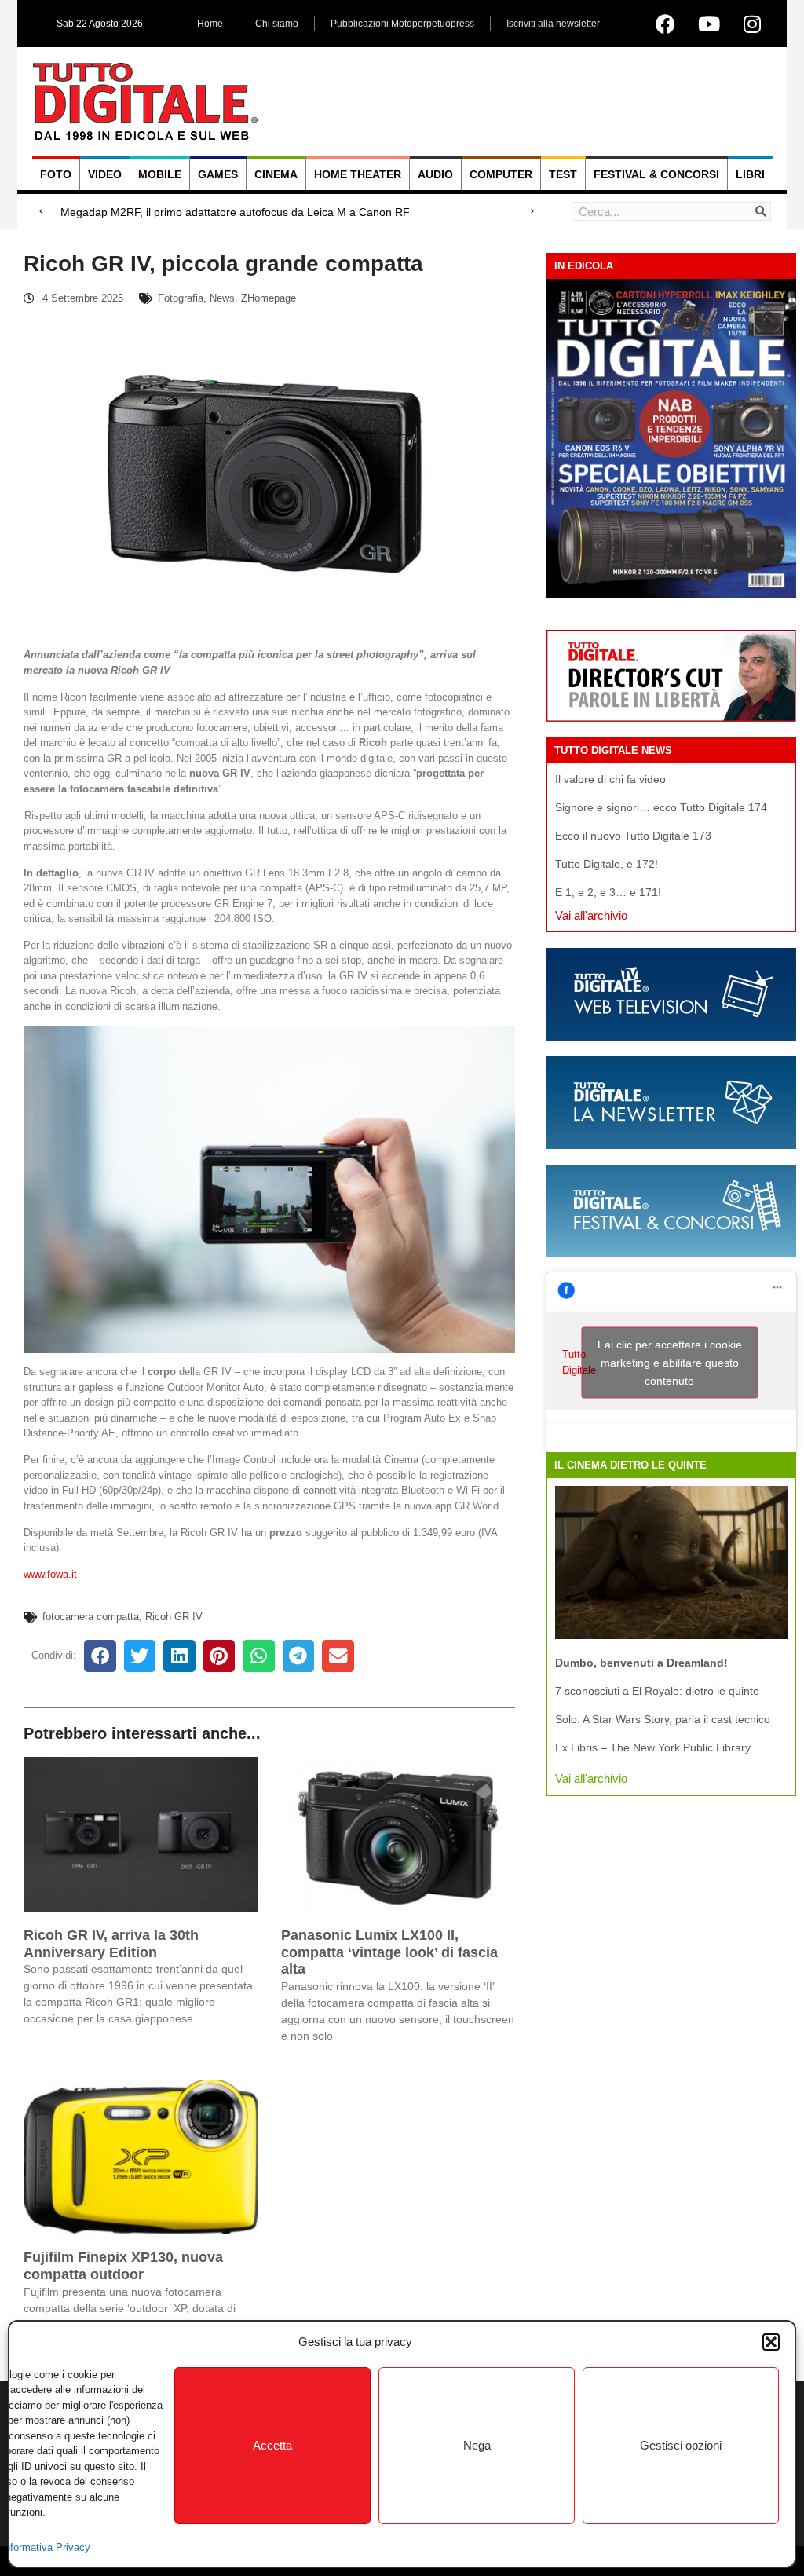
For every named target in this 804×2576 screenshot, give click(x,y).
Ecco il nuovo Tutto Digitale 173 (633, 836)
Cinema (276, 174)
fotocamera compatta (91, 1617)
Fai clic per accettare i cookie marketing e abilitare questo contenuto (670, 1362)
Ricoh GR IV (174, 1617)
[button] (771, 2342)
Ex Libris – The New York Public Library (653, 1747)
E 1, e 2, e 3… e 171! (608, 892)
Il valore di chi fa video (610, 779)
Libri (750, 174)
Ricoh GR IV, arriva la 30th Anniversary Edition (111, 1944)
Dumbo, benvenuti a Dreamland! (641, 1663)
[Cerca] (761, 211)
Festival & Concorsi (656, 174)
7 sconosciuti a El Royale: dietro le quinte (657, 1691)
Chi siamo (277, 24)
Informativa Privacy (46, 2547)
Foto (56, 174)
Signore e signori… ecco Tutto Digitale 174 (661, 807)
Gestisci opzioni (681, 2445)
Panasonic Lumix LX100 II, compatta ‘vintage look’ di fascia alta (389, 1952)
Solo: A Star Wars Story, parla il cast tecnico (663, 1719)
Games (218, 174)
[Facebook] (666, 24)
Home (210, 24)
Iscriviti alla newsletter (553, 24)
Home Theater (358, 174)
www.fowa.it (50, 1574)
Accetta (272, 2445)
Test (563, 174)
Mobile (160, 174)
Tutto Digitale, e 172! (607, 864)
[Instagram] (752, 24)
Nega (477, 2445)
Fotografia (181, 298)
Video (105, 174)
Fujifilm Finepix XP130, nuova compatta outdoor (123, 2266)
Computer (501, 174)
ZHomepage (269, 298)
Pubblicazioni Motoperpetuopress (402, 24)
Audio (435, 174)
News (222, 298)
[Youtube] (709, 24)
